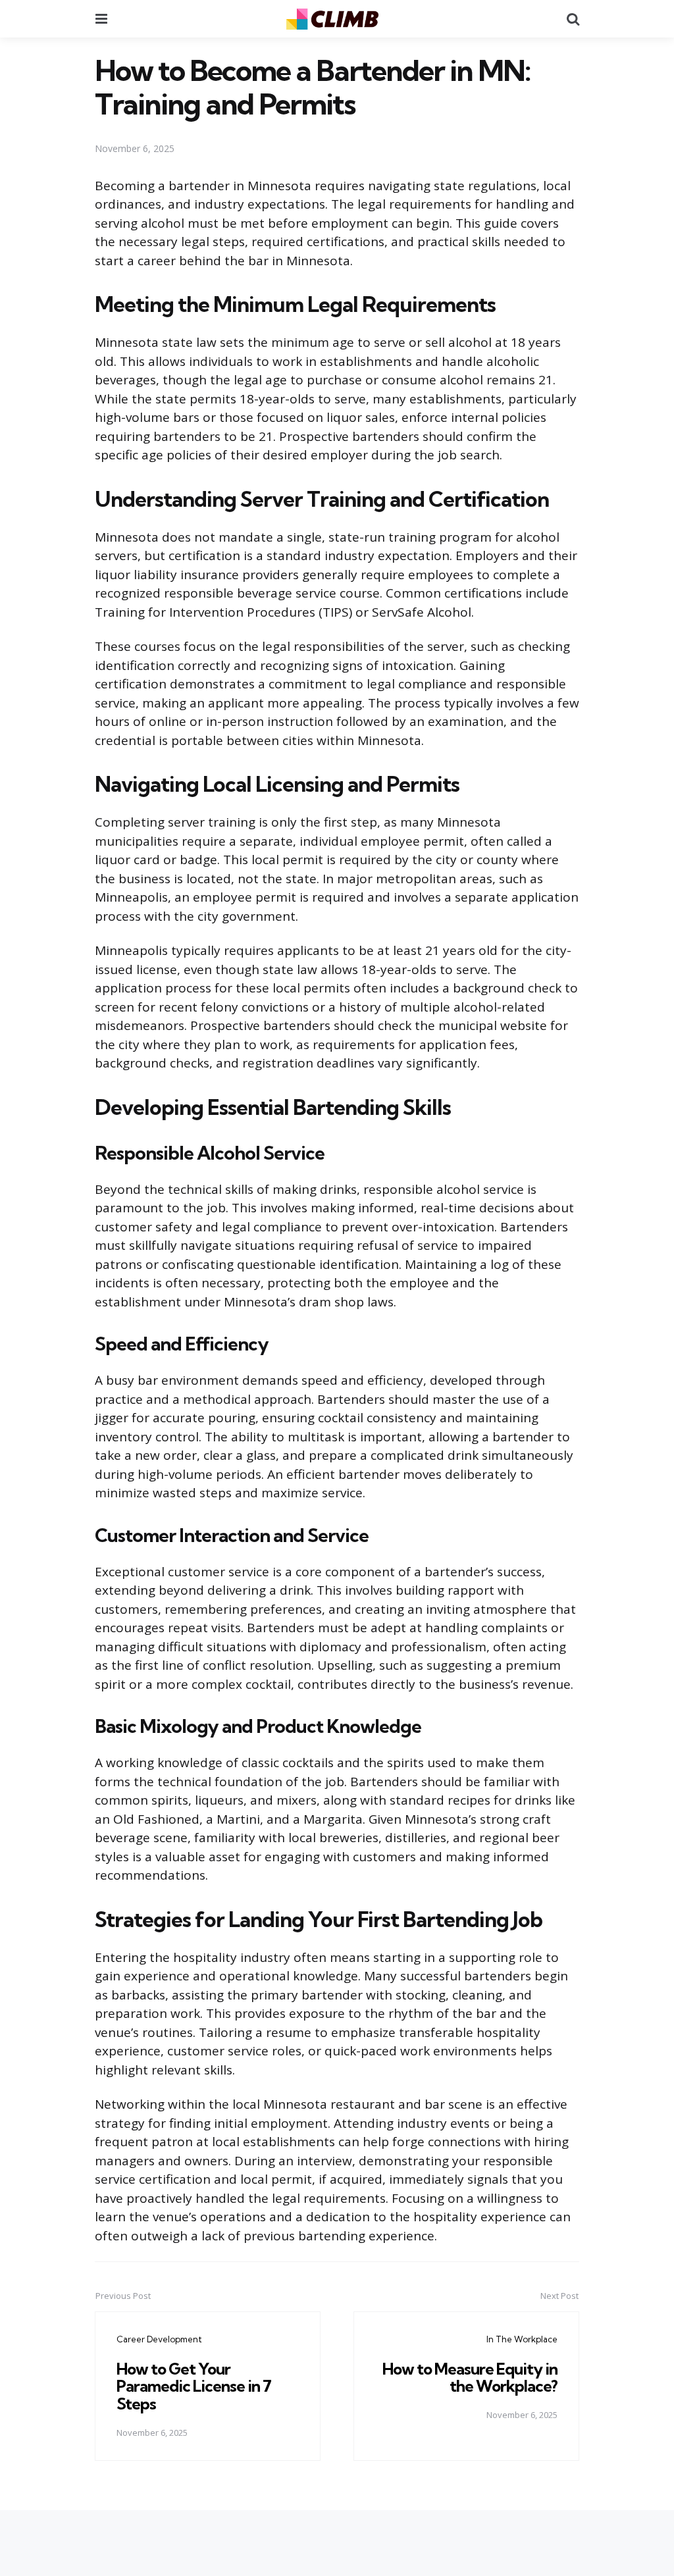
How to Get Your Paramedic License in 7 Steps (194, 2386)
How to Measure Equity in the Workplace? (470, 2377)
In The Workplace (522, 2339)
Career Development (159, 2339)
